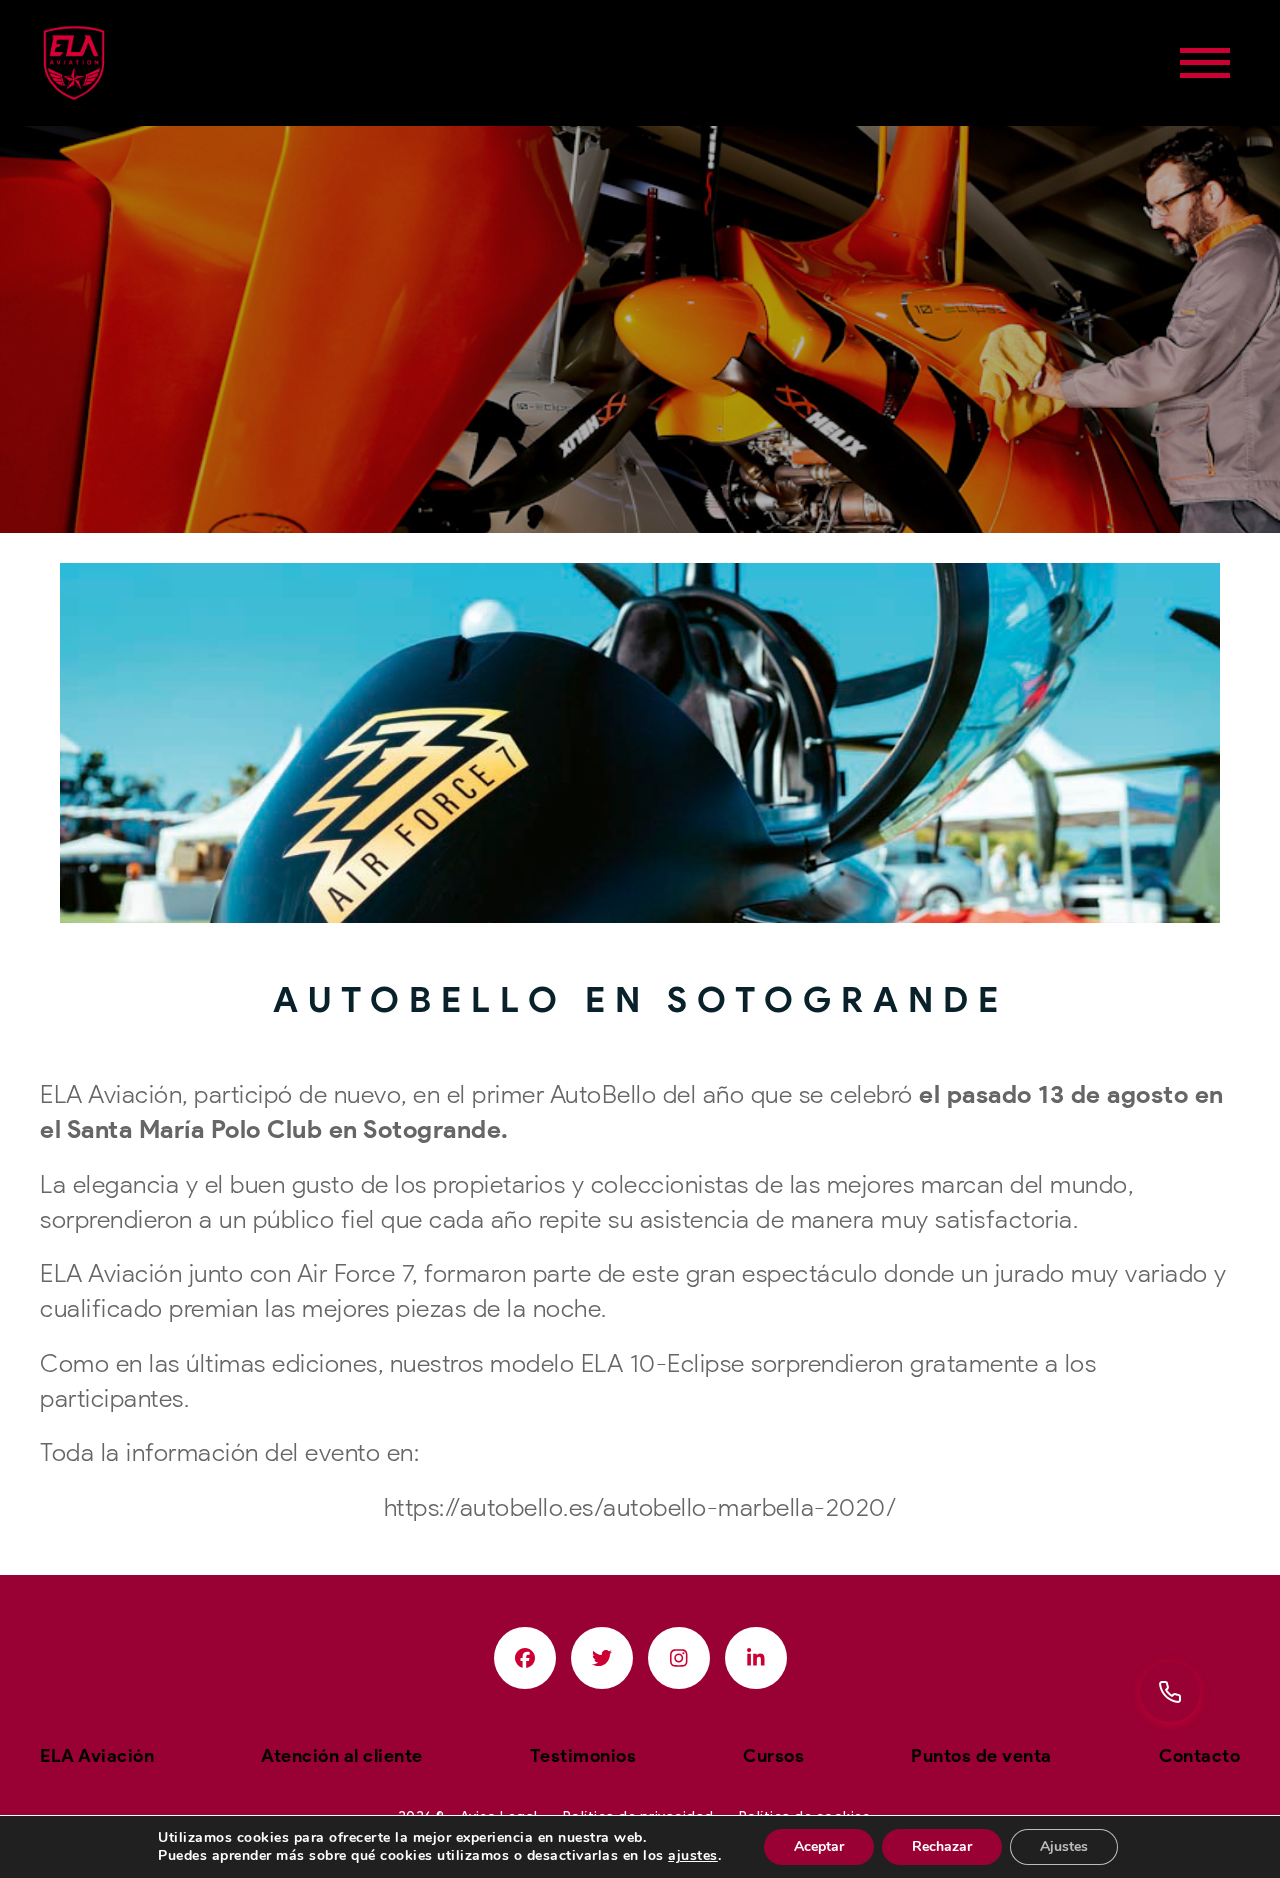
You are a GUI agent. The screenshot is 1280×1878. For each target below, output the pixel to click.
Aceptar (819, 1846)
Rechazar (942, 1846)
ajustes (693, 1856)
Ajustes (1064, 1846)
